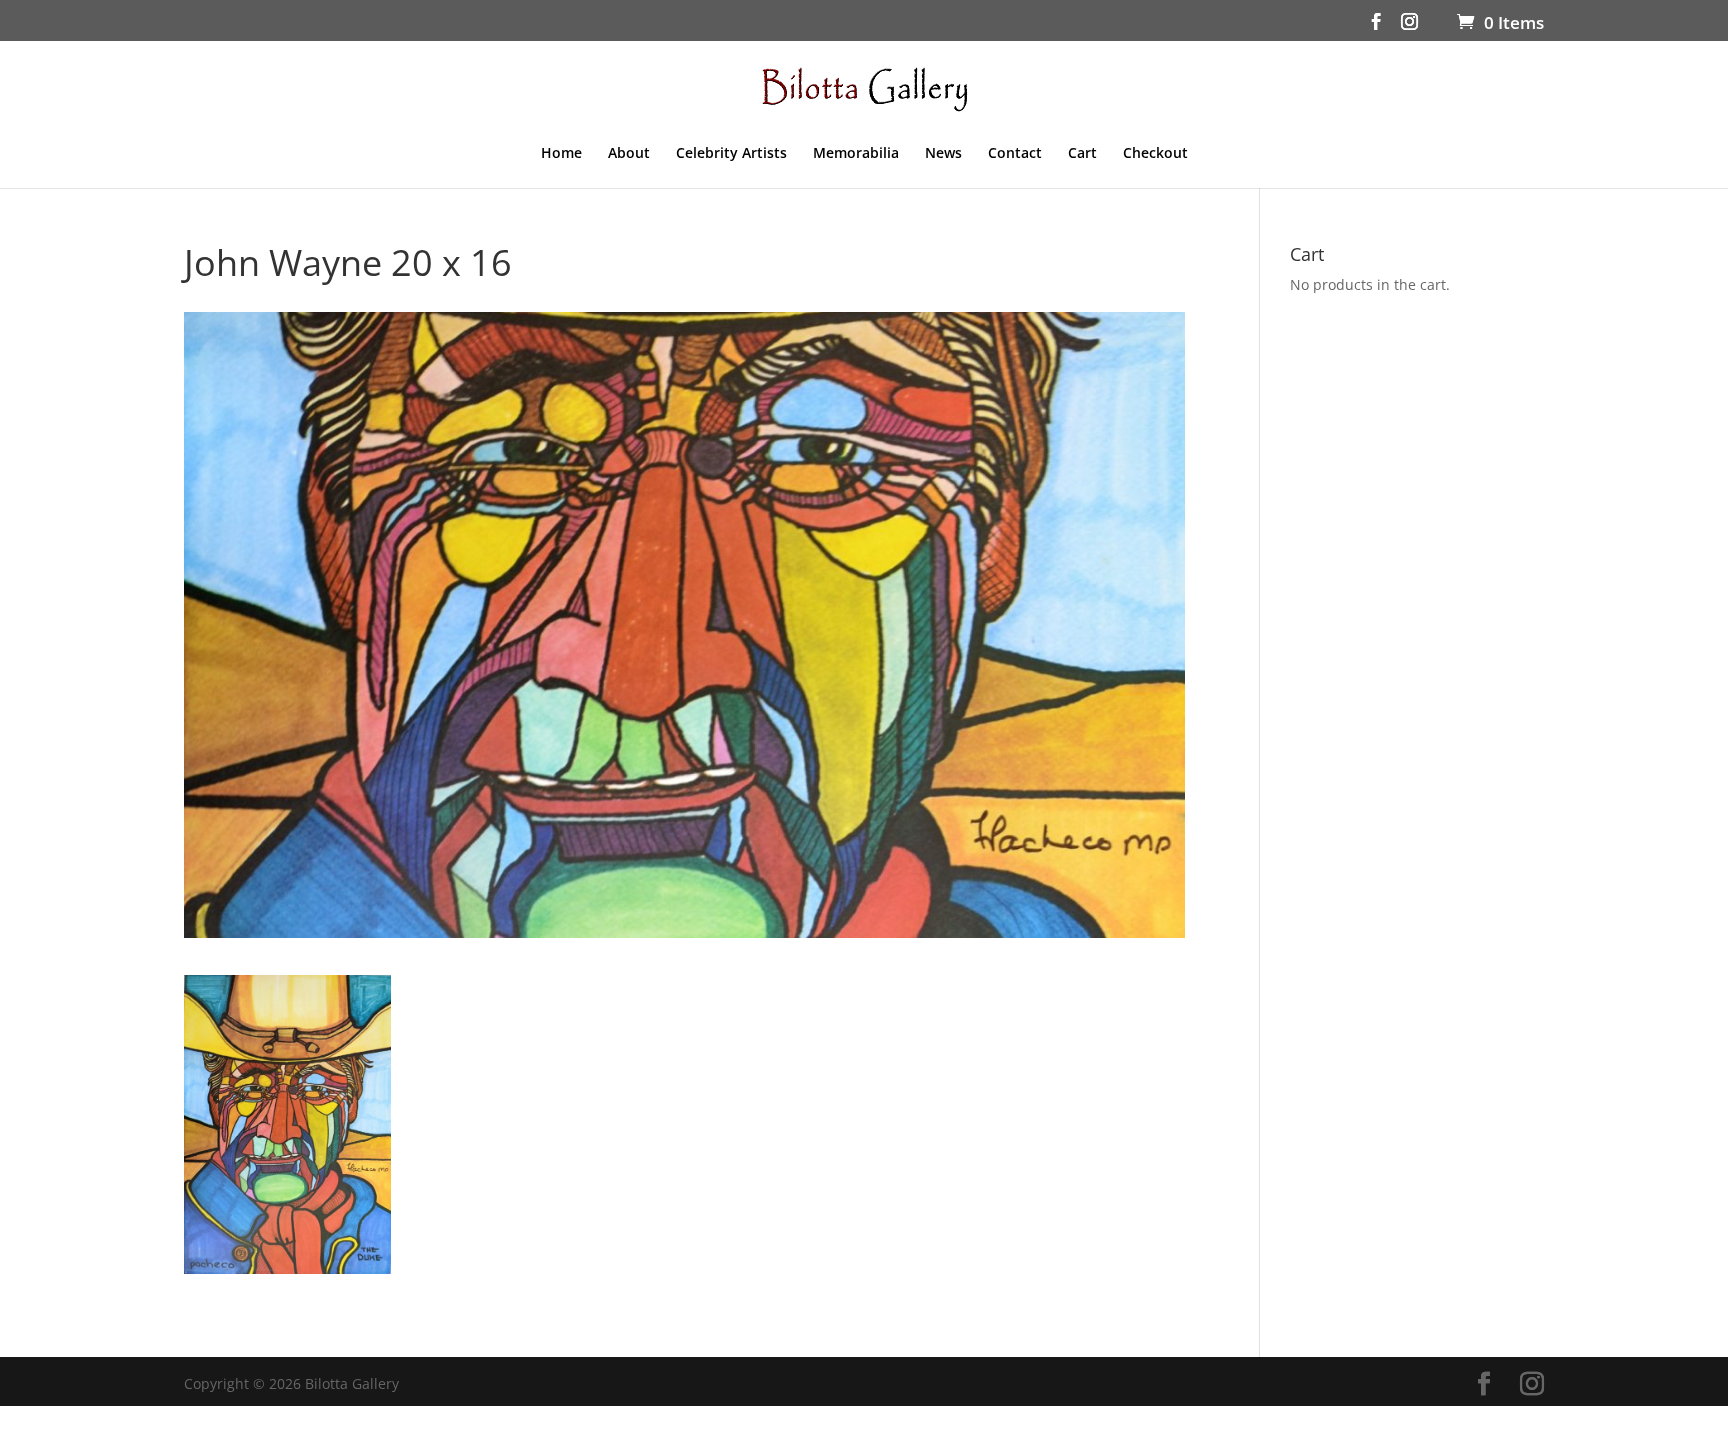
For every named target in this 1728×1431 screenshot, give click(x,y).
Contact (1015, 154)
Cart (1082, 154)
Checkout (1155, 154)
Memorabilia (856, 154)
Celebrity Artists (731, 154)
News (943, 154)
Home (561, 154)
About (629, 154)
